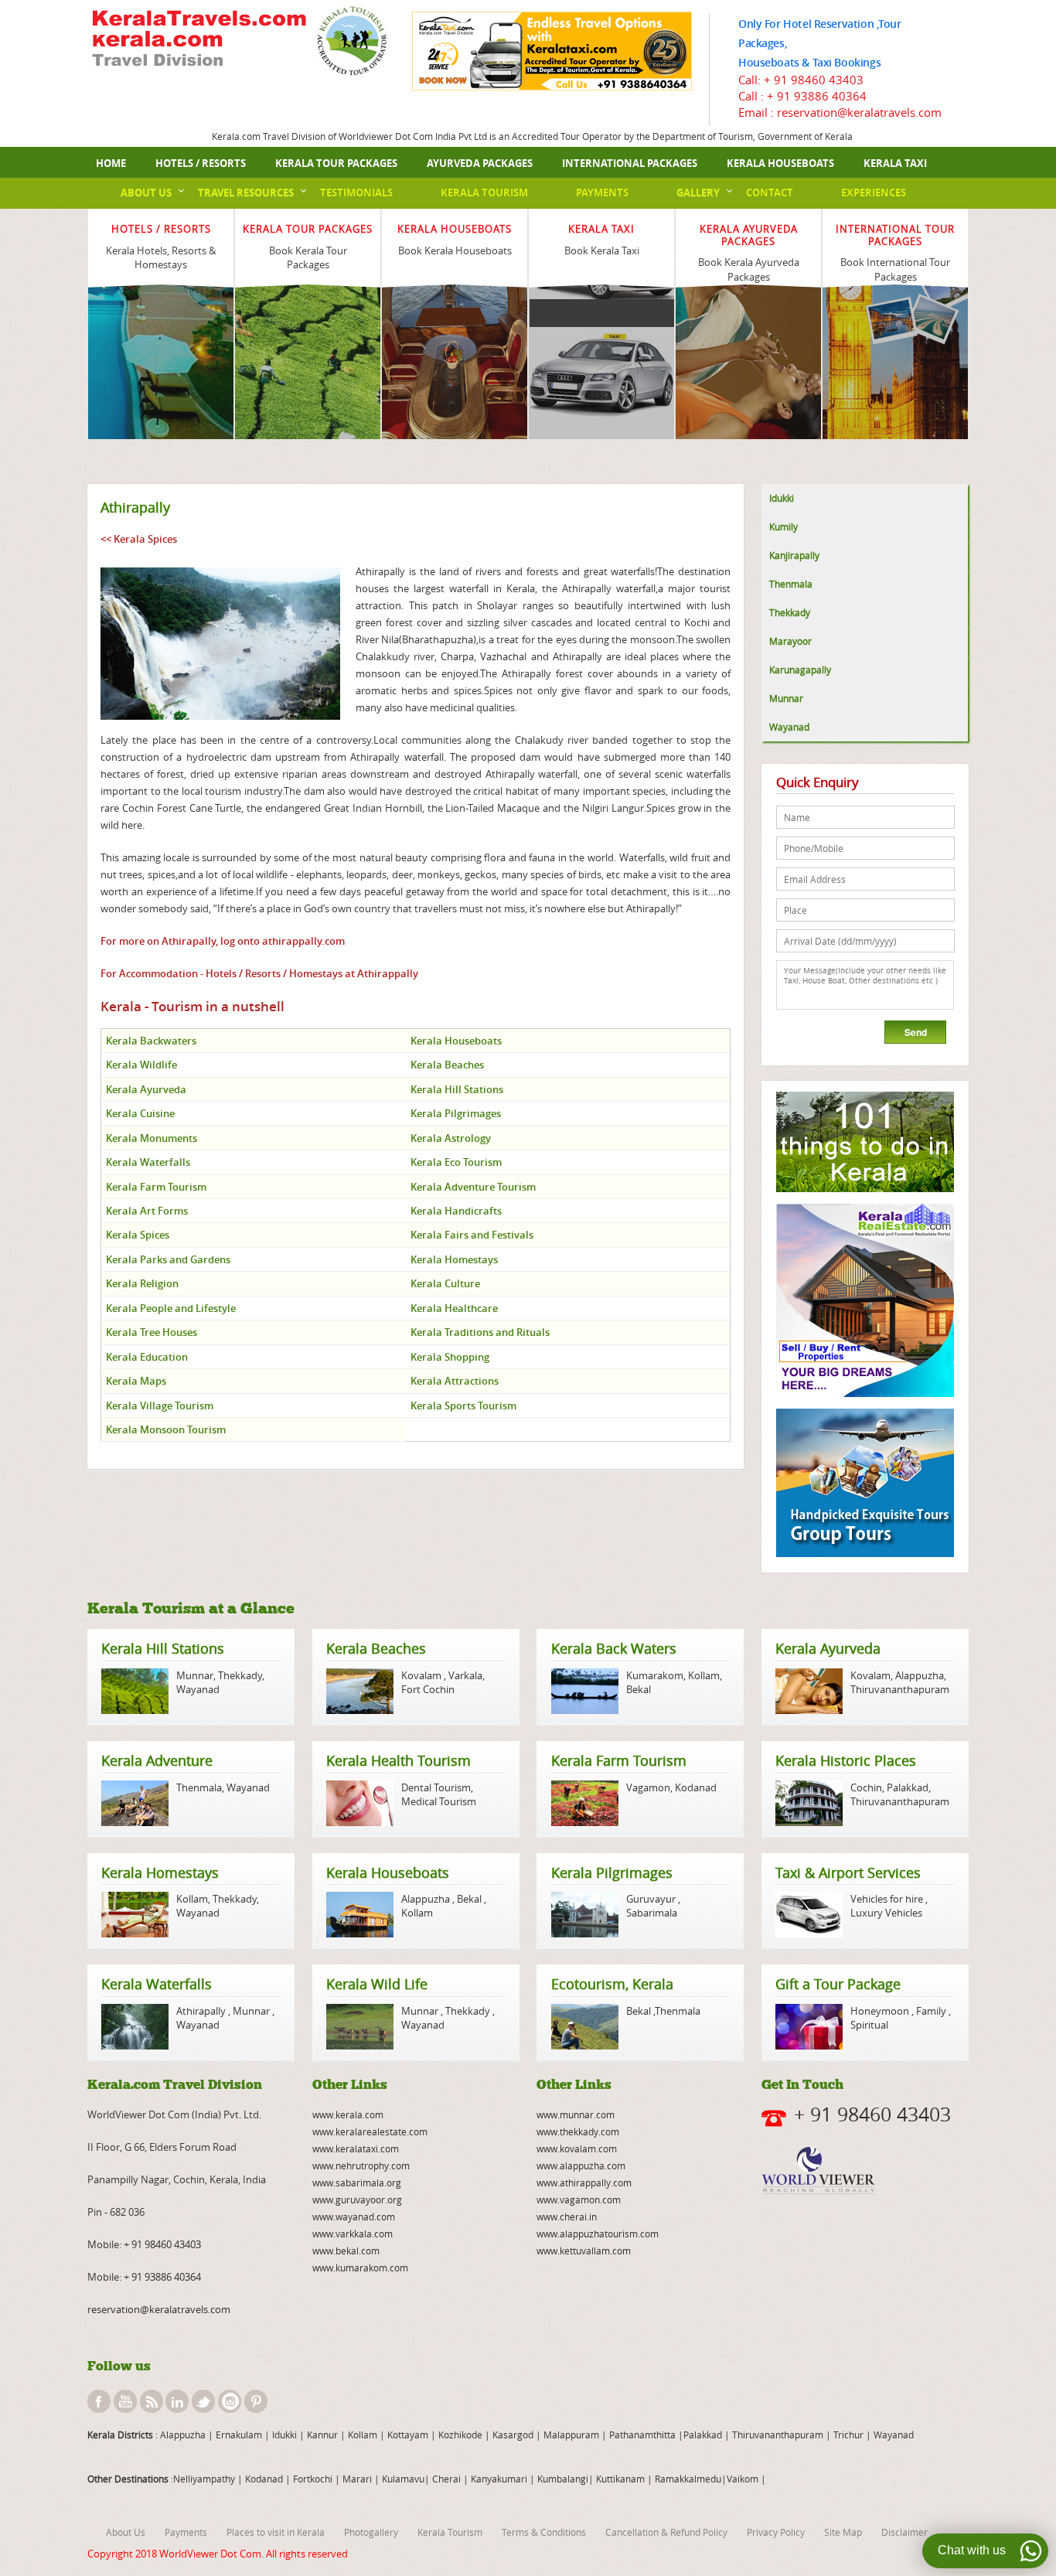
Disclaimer (904, 2532)
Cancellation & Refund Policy (666, 2532)
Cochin (866, 1787)
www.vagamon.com (579, 2199)
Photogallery (371, 2532)
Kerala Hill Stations (163, 1648)
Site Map (843, 2532)
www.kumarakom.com (360, 2268)
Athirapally (202, 2011)
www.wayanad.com (354, 2217)
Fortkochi (314, 2479)
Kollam (704, 1675)
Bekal (639, 1689)
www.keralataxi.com (356, 2148)
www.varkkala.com (353, 2234)
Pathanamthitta (644, 2435)
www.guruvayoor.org (357, 2199)
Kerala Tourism (484, 193)
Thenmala (791, 584)
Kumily (783, 526)
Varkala (465, 1675)
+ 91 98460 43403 (814, 80)
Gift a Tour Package (838, 1984)
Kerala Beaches (376, 1648)
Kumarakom (655, 1675)
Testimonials (356, 193)
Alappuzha (920, 1675)
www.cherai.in (567, 2217)
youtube (125, 2401)
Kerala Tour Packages (336, 163)
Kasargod (513, 2435)
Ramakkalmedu (688, 2479)
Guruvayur (652, 1899)
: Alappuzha (179, 2435)
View (161, 312)
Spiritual (869, 2025)
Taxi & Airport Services (848, 1872)
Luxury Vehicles (886, 1913)
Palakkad (908, 1787)
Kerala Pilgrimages (612, 1872)
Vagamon (648, 1787)
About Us (146, 193)
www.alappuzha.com (581, 2165)
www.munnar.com (576, 2114)
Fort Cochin (428, 1689)
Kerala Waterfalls (157, 1984)
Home (111, 163)
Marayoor (790, 641)
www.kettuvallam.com (584, 2251)
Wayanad (789, 727)
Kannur (321, 2435)
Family (931, 2011)
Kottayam (409, 2435)
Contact (770, 193)
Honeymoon (881, 2011)
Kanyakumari (499, 2479)
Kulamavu (403, 2479)
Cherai (448, 2479)
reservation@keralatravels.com (159, 2309)
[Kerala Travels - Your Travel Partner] (199, 40)
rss (152, 2401)
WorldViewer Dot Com (210, 2554)
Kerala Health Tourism (399, 1760)
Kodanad (696, 1787)
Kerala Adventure (157, 1760)
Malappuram (570, 2435)
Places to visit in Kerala (276, 2532)
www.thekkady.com (578, 2131)
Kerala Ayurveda (828, 1648)
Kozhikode (460, 2435)
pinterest (256, 2401)
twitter (203, 2401)
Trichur (848, 2435)
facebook (99, 2401)
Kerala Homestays (160, 1872)
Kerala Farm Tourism (619, 1760)
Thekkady (790, 612)
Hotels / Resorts (201, 163)
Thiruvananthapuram (900, 1689)
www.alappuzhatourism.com (598, 2234)
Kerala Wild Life (377, 1984)
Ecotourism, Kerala (612, 1984)
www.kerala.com (348, 2114)
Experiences (874, 193)
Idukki (782, 498)
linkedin (177, 2401)
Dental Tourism (436, 1787)
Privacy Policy (776, 2532)
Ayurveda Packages (480, 163)
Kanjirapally (794, 555)
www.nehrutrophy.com (361, 2165)
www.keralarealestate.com (370, 2131)
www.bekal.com (346, 2251)
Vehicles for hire (888, 1899)
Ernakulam (240, 2435)
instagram (230, 2401)
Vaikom (743, 2479)
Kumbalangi (562, 2479)
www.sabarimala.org (357, 2182)
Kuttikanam (619, 2479)
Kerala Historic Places (846, 1760)
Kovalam (422, 1675)
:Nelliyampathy (202, 2479)
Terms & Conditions (544, 2532)
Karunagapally (800, 670)
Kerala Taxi (895, 163)
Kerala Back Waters (614, 1648)
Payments (602, 193)
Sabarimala (652, 1913)
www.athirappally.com (584, 2182)
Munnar (786, 698)
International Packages (630, 163)
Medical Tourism (439, 1801)
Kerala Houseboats (780, 163)
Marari (356, 2479)
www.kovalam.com (577, 2148)
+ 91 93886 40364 (817, 96)
